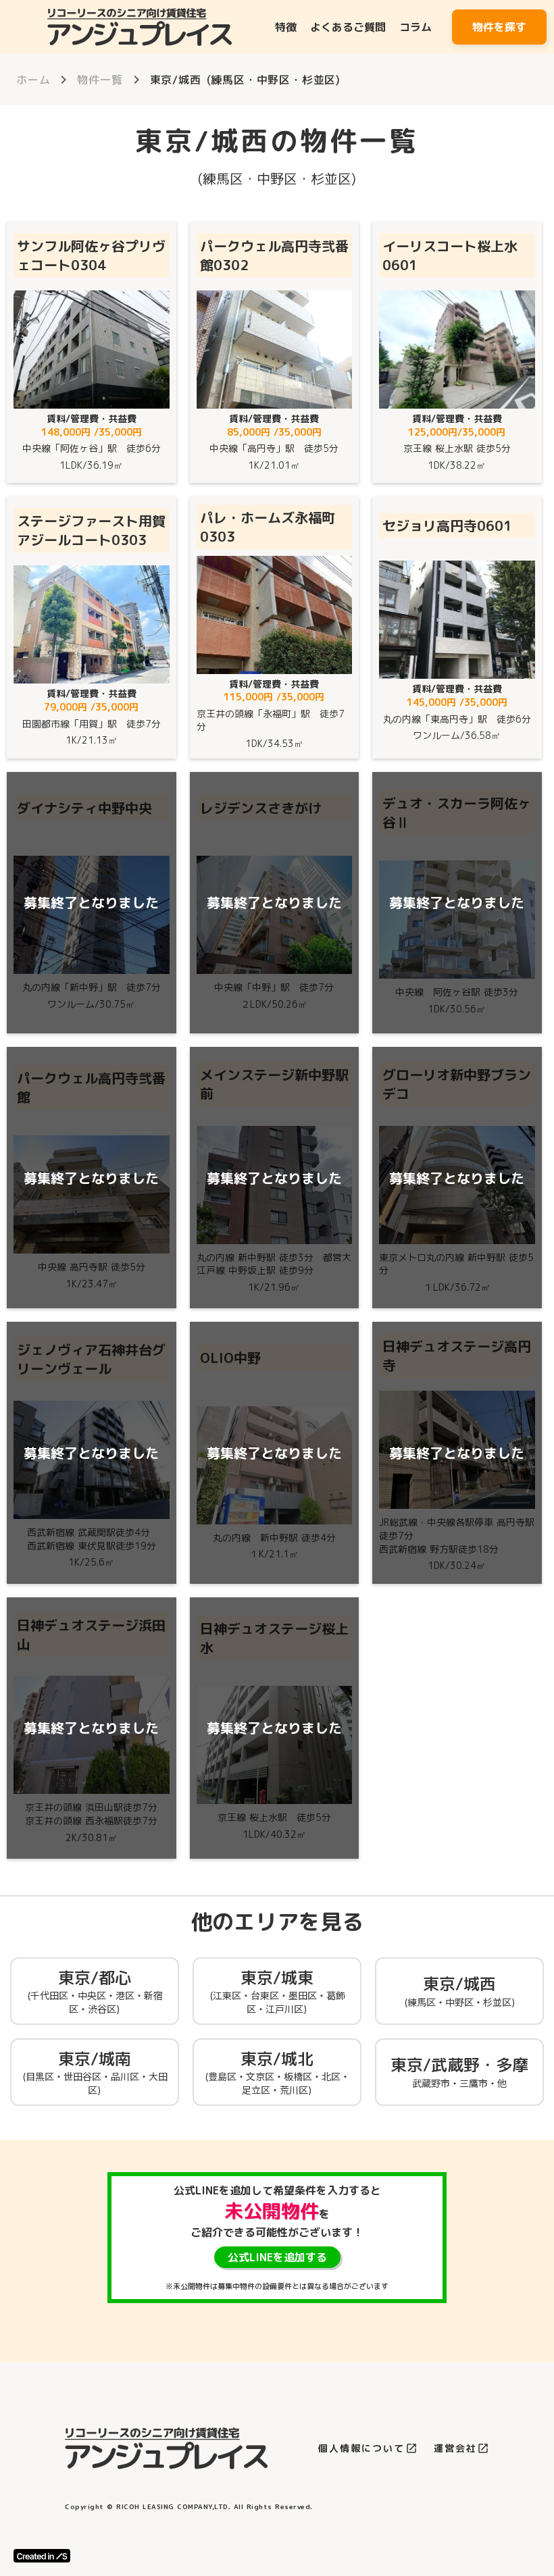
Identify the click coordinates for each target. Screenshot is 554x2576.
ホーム (33, 80)
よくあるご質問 (348, 27)
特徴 (286, 27)
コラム (415, 27)
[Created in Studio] (42, 2556)
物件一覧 (100, 80)
